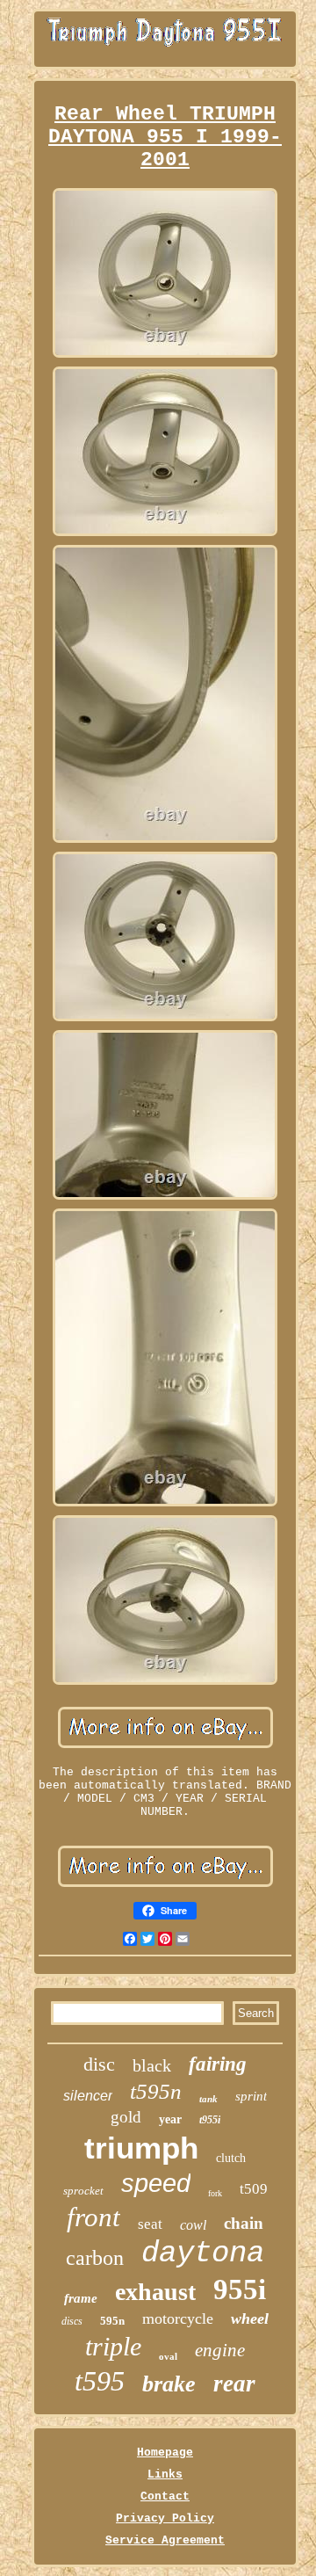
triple (113, 2346)
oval (168, 2356)
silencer (88, 2096)
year (170, 2119)
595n (112, 2321)
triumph (141, 2148)
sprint (251, 2096)
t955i (210, 2120)
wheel (250, 2318)
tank (208, 2099)
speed (156, 2183)
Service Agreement (165, 2540)
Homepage (165, 2453)
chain (244, 2223)
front (93, 2217)
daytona (203, 2253)
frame (81, 2298)
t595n (156, 2091)
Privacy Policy (165, 2518)
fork (215, 2193)
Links (165, 2474)
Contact (165, 2496)
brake (169, 2384)
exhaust (155, 2292)
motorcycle (178, 2318)
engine (220, 2350)
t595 (100, 2381)
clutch (231, 2158)
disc (99, 2064)
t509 (254, 2189)
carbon (95, 2258)
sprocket (83, 2191)
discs (72, 2321)
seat (150, 2224)
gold (126, 2117)
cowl (193, 2225)
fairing (218, 2064)
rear (234, 2384)
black (152, 2065)
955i (240, 2289)
